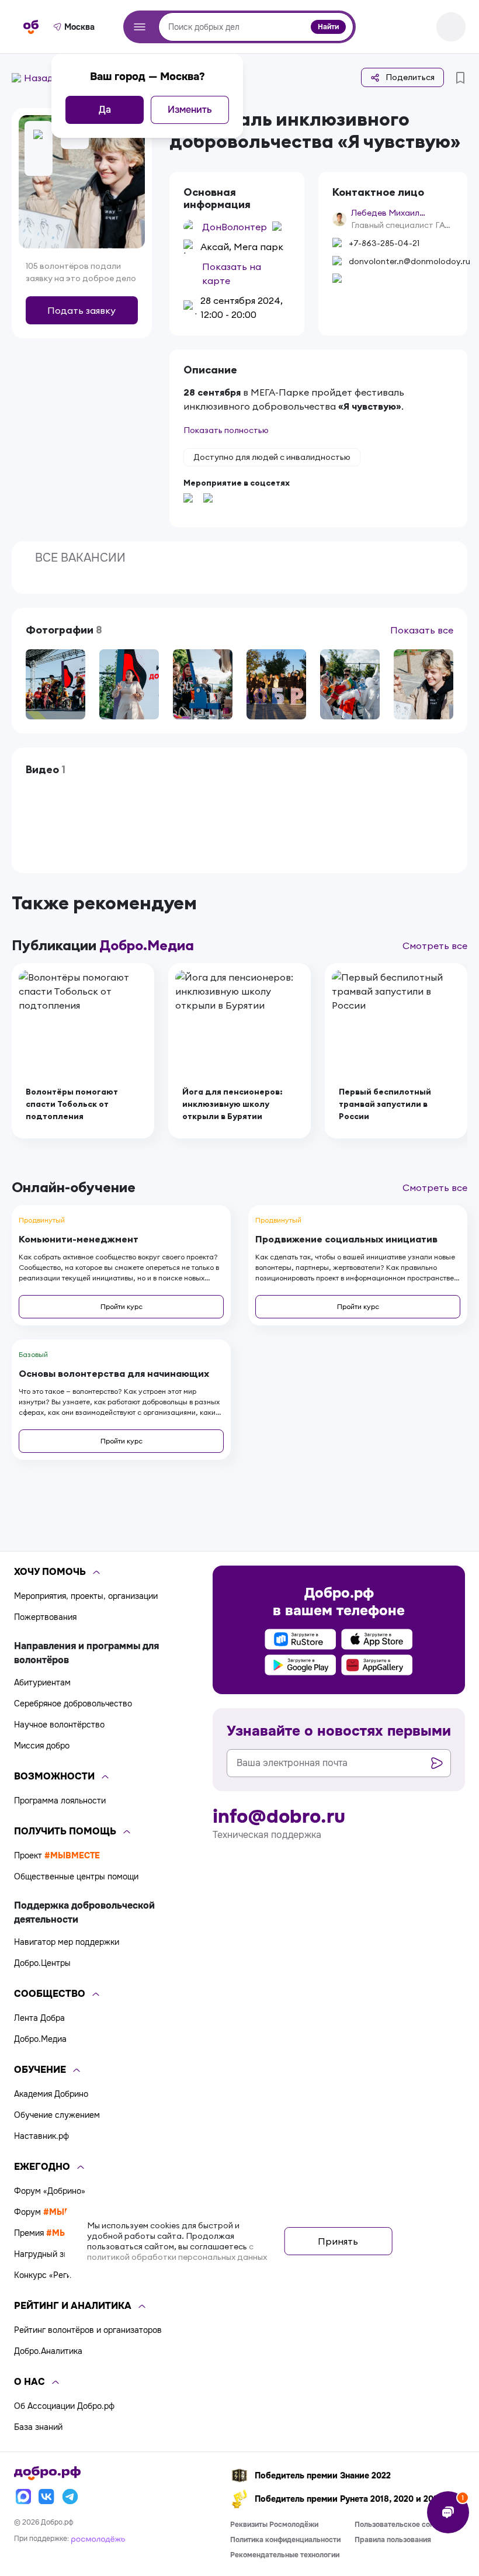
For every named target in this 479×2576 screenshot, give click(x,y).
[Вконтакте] (47, 2497)
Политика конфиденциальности (285, 2540)
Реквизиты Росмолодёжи (274, 2525)
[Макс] (23, 2497)
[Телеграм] (70, 2497)
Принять (338, 2241)
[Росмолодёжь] (98, 2539)
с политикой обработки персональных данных (177, 2252)
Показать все (422, 630)
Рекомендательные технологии (285, 2555)
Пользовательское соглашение (409, 2525)
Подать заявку (81, 310)
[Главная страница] (31, 27)
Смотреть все (435, 946)
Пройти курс (122, 1306)
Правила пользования (393, 2540)
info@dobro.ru (279, 1817)
